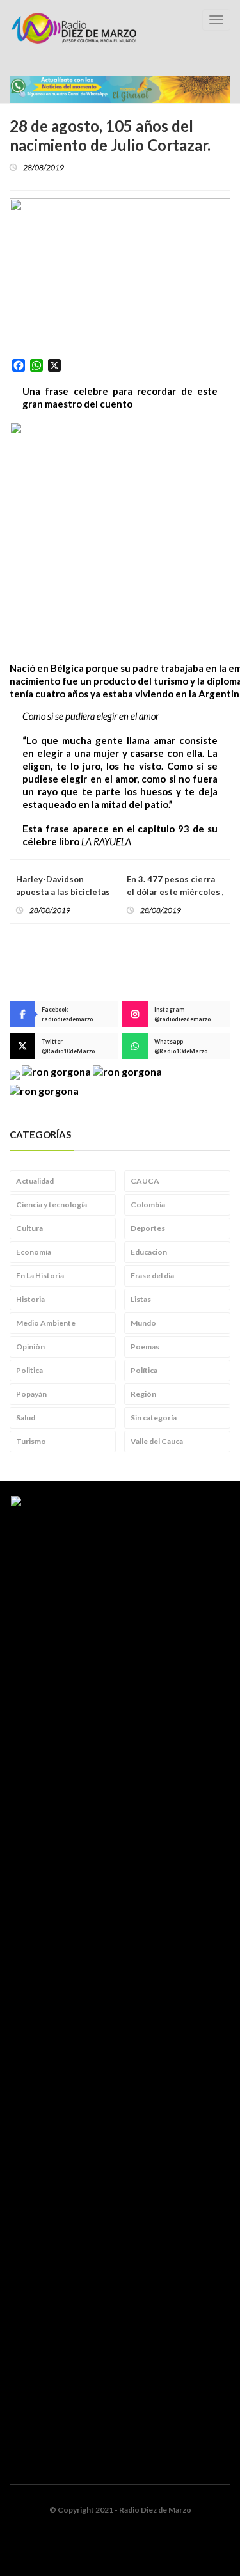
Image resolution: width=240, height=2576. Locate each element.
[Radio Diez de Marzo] (74, 28)
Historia (30, 1299)
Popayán (31, 1394)
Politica (29, 1370)
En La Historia (40, 1276)
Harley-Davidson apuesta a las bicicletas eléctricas (63, 892)
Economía (34, 1252)
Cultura (29, 1228)
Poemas (145, 1347)
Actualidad (35, 1181)
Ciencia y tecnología (52, 1205)
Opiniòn (30, 1347)
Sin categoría (154, 1418)
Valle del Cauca (157, 1441)
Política (144, 1370)
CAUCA (145, 1181)
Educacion (149, 1252)
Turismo (31, 1441)
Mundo (143, 1323)
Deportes (148, 1228)
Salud (26, 1418)
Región (143, 1394)
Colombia (148, 1205)
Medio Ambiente (46, 1323)
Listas (141, 1299)
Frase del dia (152, 1276)
